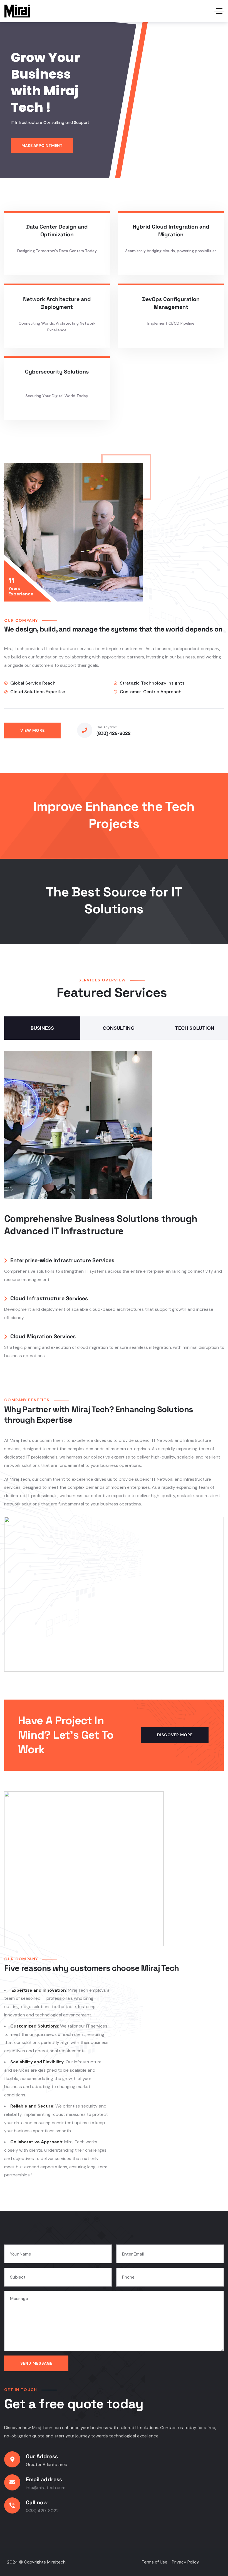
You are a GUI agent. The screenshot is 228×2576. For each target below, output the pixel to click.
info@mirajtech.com (46, 2488)
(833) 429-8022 (114, 733)
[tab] (42, 1028)
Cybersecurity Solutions (57, 372)
